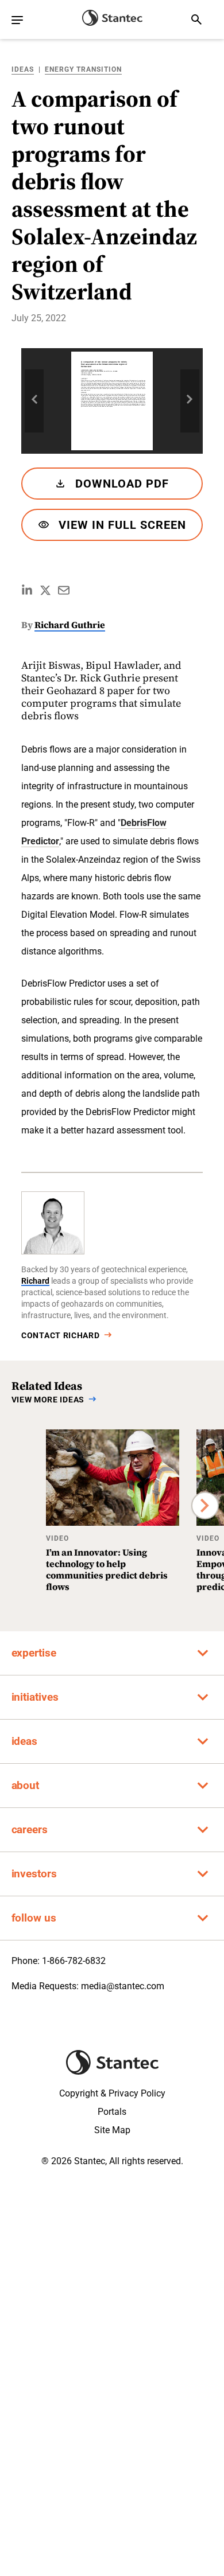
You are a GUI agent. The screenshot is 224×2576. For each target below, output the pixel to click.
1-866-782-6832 (74, 1961)
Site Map (112, 2130)
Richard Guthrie (70, 625)
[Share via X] (45, 590)
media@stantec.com (123, 1986)
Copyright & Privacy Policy (112, 2093)
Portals (112, 2112)
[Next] (205, 1506)
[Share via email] (64, 590)
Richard (35, 1281)
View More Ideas (48, 1400)
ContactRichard (61, 1335)
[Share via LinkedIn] (27, 590)
